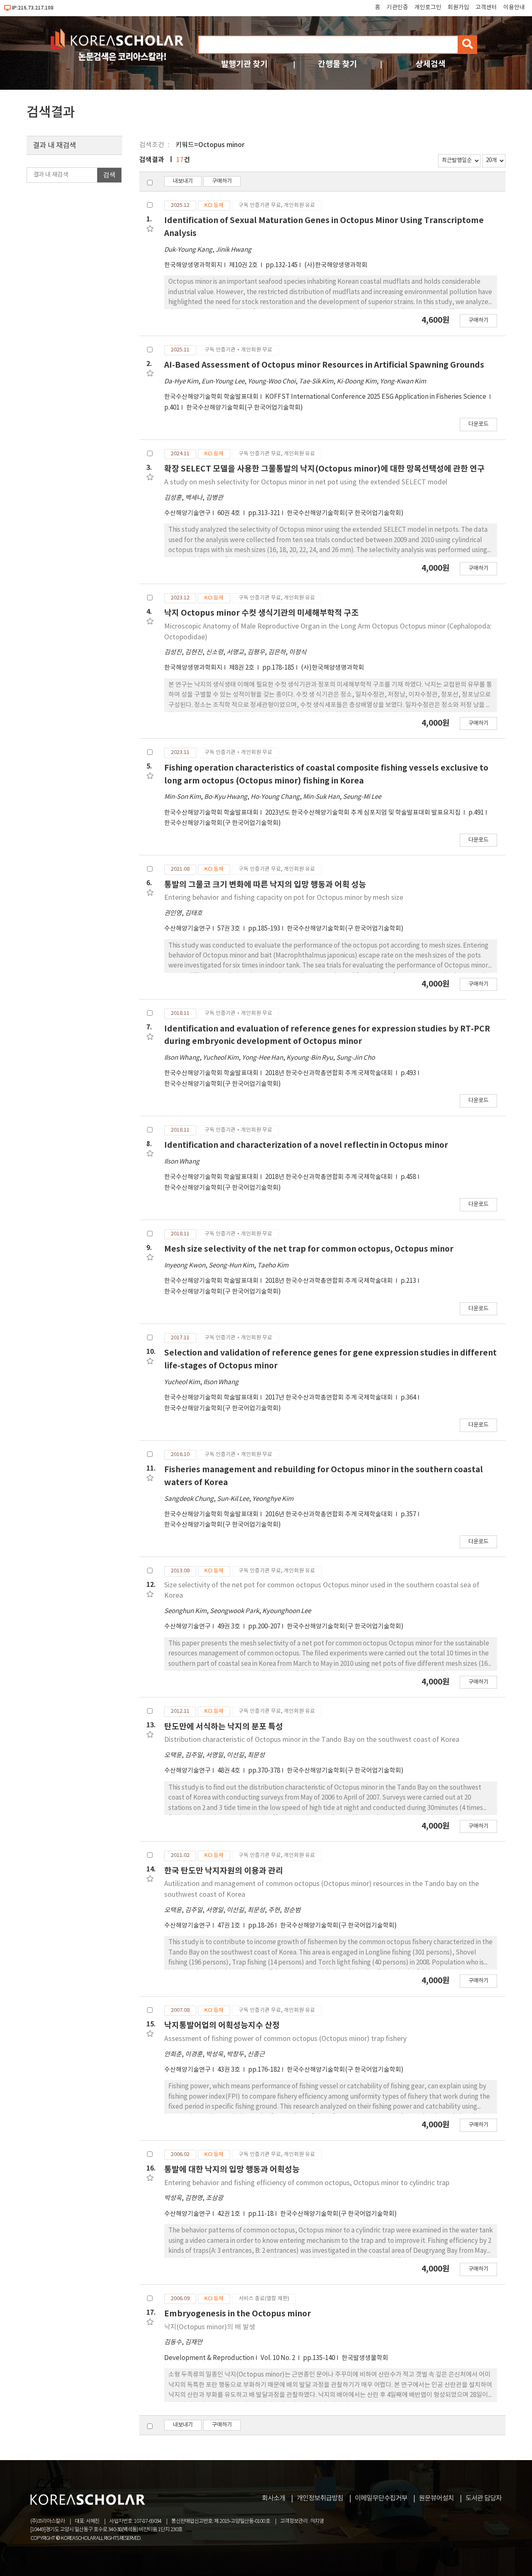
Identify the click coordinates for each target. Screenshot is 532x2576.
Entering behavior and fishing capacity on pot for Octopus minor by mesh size (284, 898)
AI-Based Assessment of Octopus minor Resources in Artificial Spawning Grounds (324, 365)
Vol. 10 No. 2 (278, 2358)
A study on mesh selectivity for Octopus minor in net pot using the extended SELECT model (306, 482)
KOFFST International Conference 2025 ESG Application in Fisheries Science (376, 397)
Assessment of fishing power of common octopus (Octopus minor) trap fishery (285, 2039)
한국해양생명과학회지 (193, 265)
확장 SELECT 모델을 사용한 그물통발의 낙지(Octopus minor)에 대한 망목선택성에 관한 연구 (324, 469)
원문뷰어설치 (436, 2498)
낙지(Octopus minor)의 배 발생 (210, 2327)
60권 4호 (229, 513)
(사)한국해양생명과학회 (336, 265)
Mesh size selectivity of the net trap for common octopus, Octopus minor (309, 1249)
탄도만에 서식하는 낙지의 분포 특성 (224, 1727)
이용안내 (514, 7)
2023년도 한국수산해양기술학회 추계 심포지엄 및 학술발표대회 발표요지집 (363, 813)
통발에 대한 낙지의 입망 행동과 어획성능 (232, 2170)
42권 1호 (229, 2214)
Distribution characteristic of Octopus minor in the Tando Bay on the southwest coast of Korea (312, 1740)
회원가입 (458, 7)
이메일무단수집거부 (381, 2498)
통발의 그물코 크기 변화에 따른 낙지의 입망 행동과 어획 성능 (265, 885)
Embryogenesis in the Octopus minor (238, 2314)
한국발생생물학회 (365, 2358)
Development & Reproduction (209, 2358)
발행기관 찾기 (244, 64)
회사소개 (273, 2498)
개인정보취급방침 (320, 2498)
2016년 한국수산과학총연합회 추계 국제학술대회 (330, 1514)
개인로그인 (428, 7)
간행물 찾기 (337, 64)
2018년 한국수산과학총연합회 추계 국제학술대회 (330, 1073)
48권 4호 (229, 1771)
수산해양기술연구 (187, 513)
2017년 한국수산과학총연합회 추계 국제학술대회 (330, 1398)
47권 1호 (229, 1926)
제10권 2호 (244, 265)
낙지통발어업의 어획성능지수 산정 (222, 2025)
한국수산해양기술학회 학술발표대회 (211, 397)
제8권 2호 (242, 668)
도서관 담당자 (484, 2498)
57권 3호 (229, 929)
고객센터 (486, 7)
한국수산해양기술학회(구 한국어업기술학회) (245, 408)
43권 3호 (229, 2070)
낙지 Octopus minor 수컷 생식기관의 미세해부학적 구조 (261, 613)
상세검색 (431, 64)
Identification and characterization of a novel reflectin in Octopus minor (306, 1145)
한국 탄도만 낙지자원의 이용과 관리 (224, 1871)
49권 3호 (229, 1627)
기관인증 (397, 7)
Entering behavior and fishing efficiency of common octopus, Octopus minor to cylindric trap (307, 2183)
